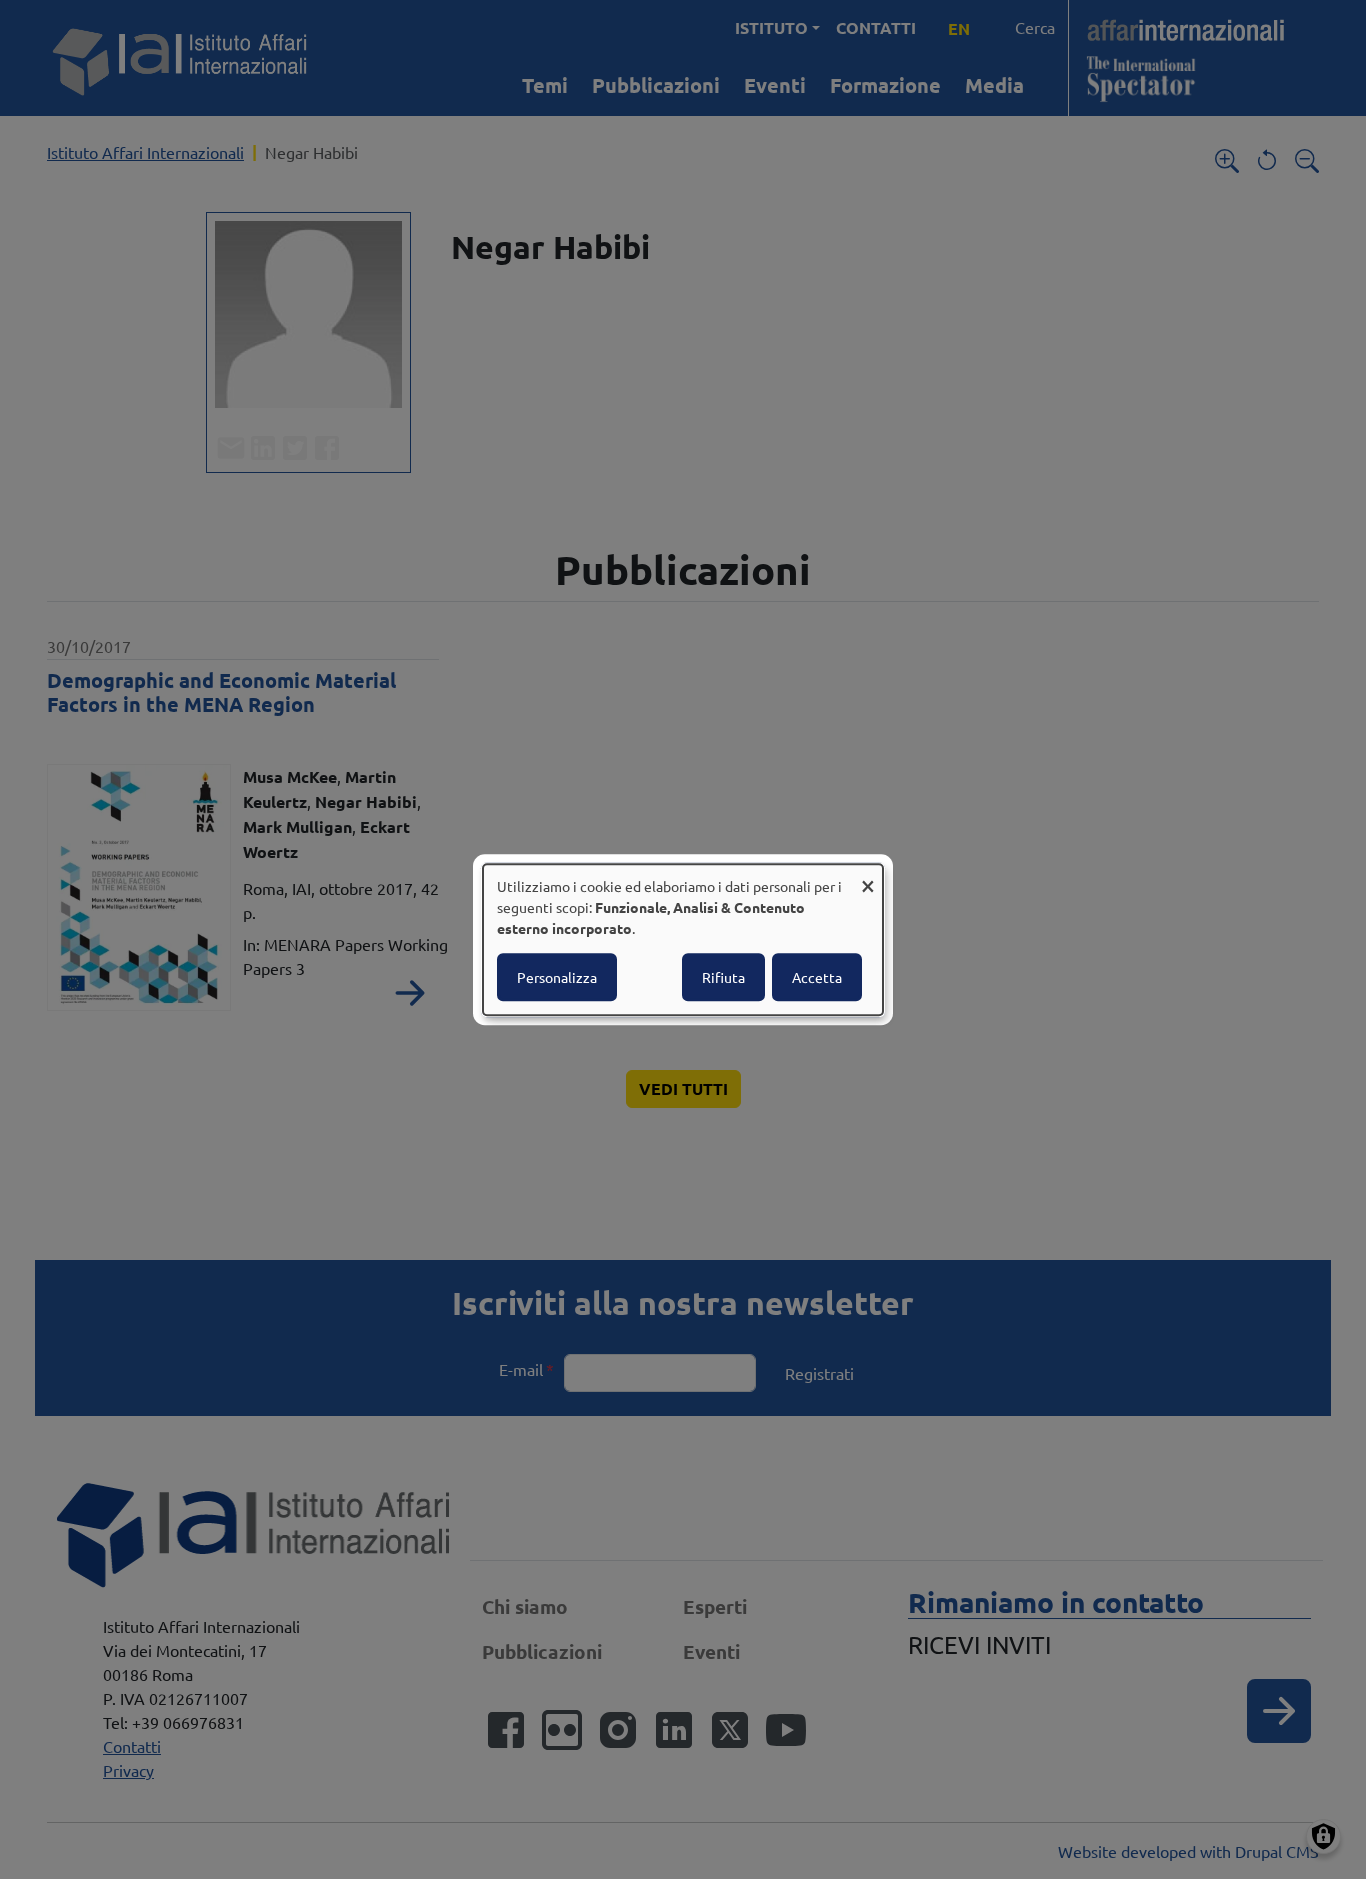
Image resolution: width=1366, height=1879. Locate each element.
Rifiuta (723, 977)
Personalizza (557, 977)
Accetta (817, 977)
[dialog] (683, 940)
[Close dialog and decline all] (868, 876)
